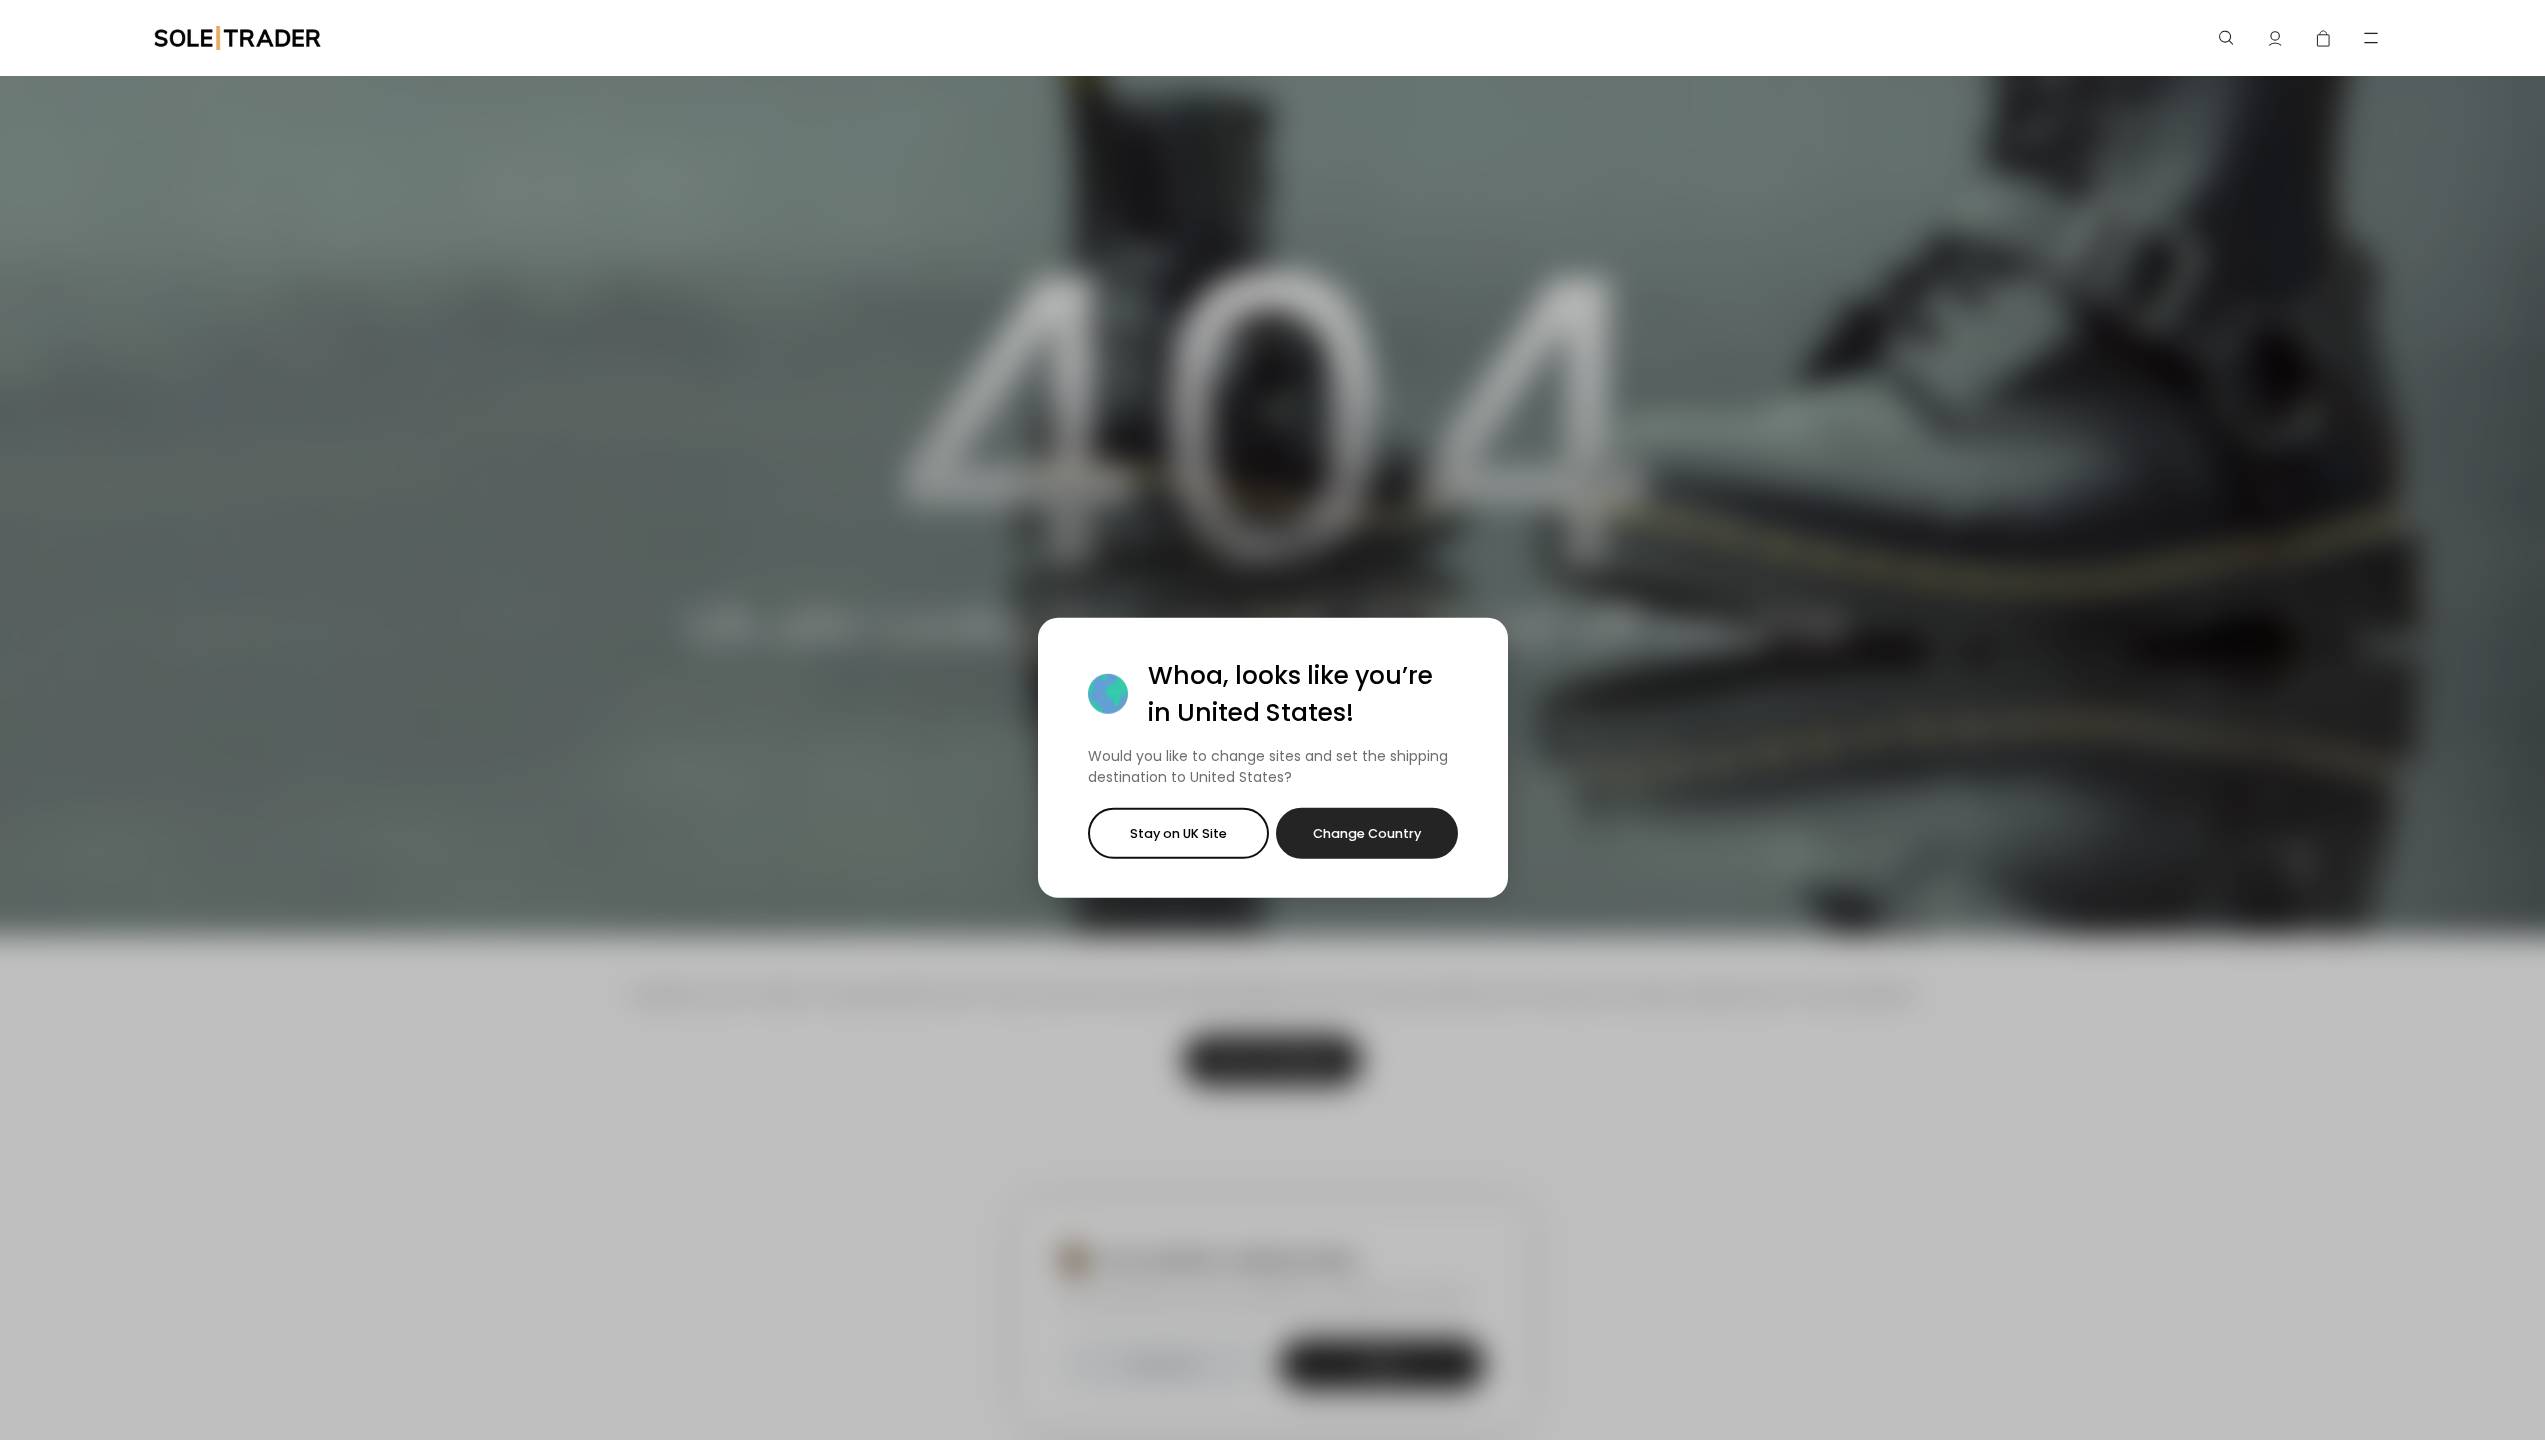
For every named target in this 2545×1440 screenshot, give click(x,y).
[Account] (2275, 38)
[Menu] (2371, 38)
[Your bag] (2323, 38)
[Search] (2227, 38)
